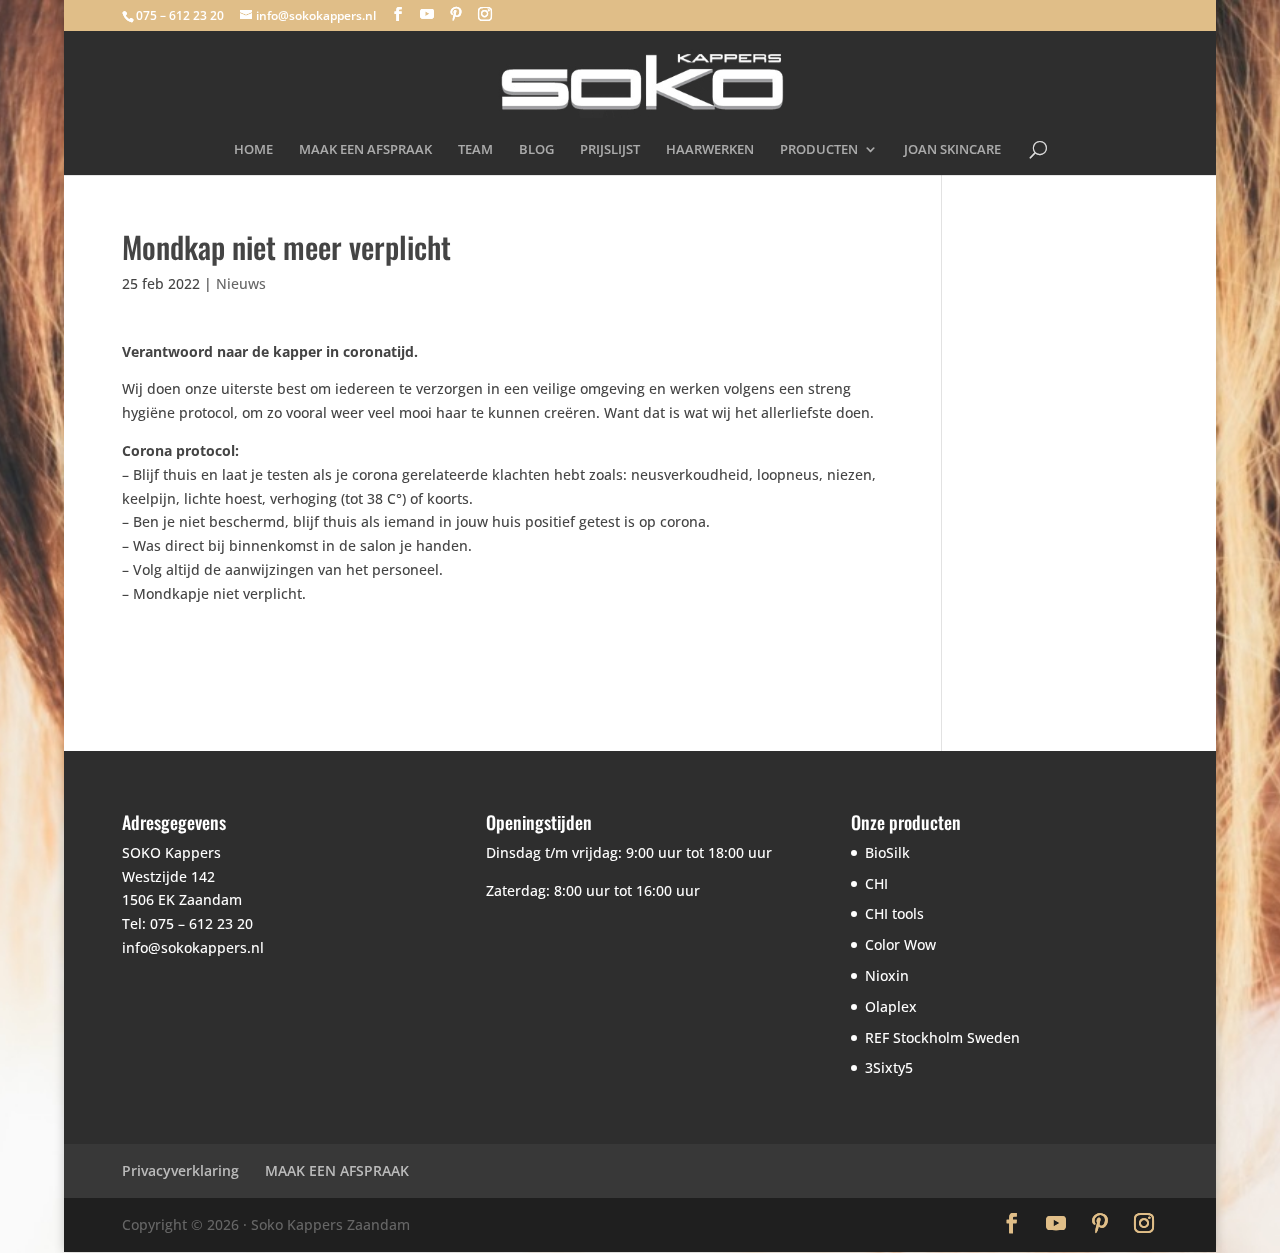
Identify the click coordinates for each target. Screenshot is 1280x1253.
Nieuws (241, 283)
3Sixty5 (889, 1067)
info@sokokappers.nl (193, 947)
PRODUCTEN (819, 150)
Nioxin (887, 975)
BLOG (536, 150)
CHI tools (894, 913)
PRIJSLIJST (610, 150)
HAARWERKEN (710, 150)
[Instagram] (485, 14)
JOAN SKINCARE (952, 150)
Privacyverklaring (180, 1170)
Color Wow (900, 944)
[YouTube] (427, 14)
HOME (253, 150)
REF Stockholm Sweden (942, 1037)
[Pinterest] (456, 14)
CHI (876, 883)
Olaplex (891, 1006)
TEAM (475, 150)
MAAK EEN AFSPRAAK (365, 150)
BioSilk (887, 852)
